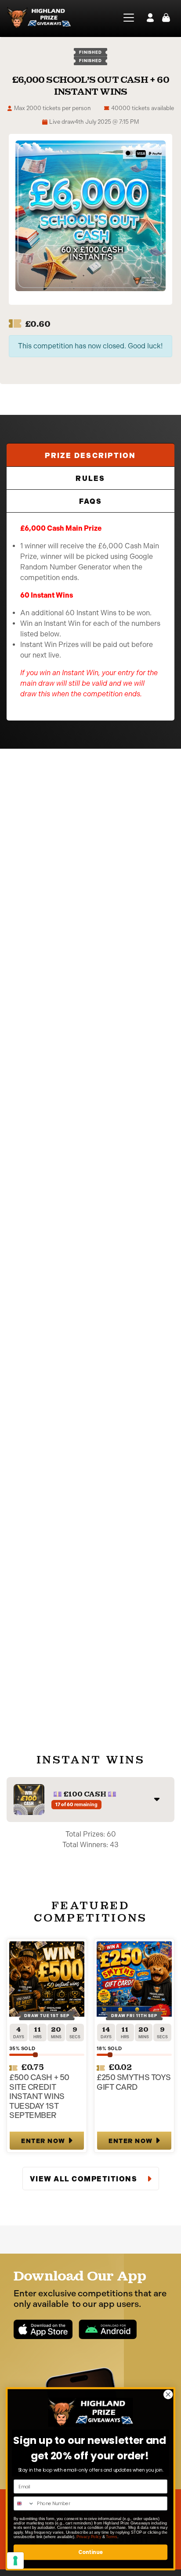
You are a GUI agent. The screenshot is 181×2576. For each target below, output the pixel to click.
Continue (90, 2552)
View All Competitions (85, 2179)
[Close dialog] (168, 2394)
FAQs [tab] (91, 501)
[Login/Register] (150, 18)
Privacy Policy (89, 2536)
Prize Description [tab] (90, 456)
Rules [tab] (90, 479)
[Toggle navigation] (126, 18)
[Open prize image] (29, 1800)
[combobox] (24, 2504)
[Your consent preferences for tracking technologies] (15, 2561)
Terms (111, 2536)
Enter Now (43, 2141)
